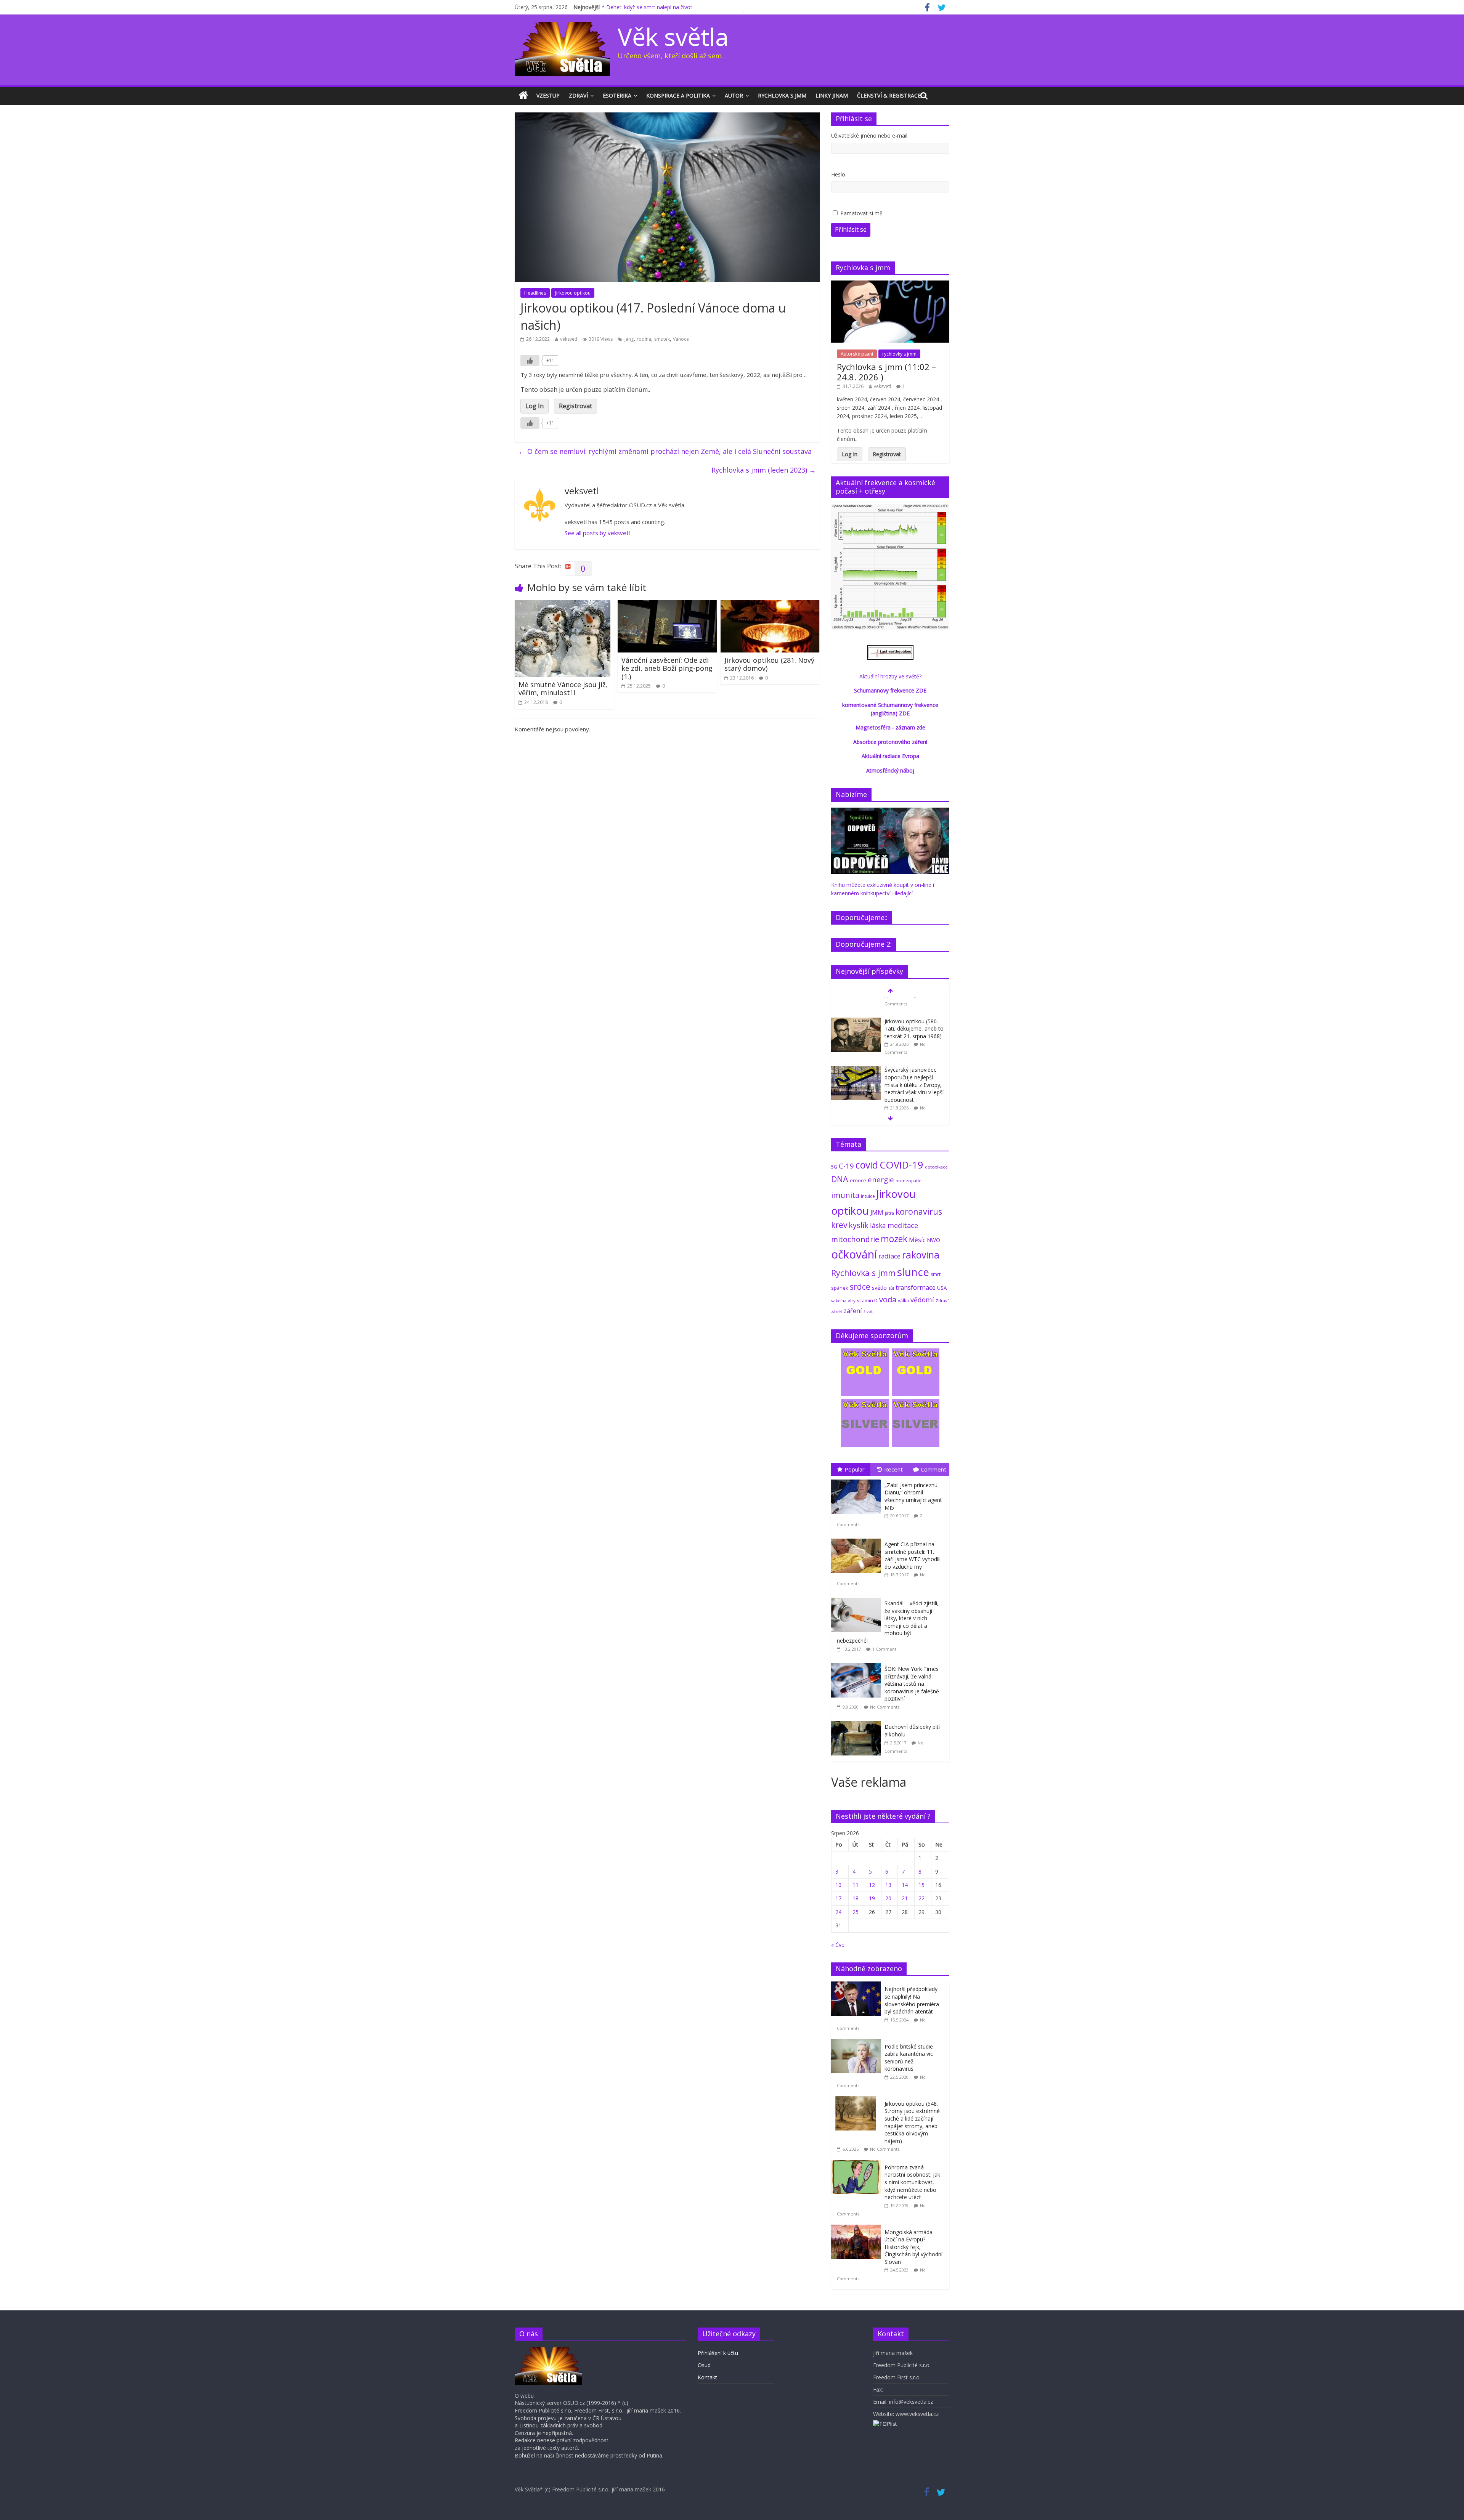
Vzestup (548, 95)
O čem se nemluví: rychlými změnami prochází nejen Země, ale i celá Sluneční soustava (665, 451)
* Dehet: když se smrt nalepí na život (647, 7)
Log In (535, 406)
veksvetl (569, 339)
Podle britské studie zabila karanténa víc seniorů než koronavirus (909, 2058)
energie (881, 1180)
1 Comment (884, 1649)
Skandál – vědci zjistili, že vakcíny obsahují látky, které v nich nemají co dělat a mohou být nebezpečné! (888, 1622)
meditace (903, 1225)
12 (872, 1885)
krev (839, 1225)
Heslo (838, 174)
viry (852, 1301)
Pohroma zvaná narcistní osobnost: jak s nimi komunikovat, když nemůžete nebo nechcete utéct (912, 2182)
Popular (855, 1469)
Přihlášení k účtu (718, 2353)
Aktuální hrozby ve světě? (890, 676)
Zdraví (578, 95)
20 (888, 1898)
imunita (845, 1195)
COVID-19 (901, 1165)
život (868, 1311)
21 (905, 1898)
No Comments (885, 1707)
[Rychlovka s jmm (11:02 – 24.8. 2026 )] (890, 285)
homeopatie (909, 1181)
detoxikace (936, 1167)
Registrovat (575, 406)
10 (838, 1885)
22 (921, 1898)
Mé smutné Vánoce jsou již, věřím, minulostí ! (563, 689)
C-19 (846, 1166)
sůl (891, 1288)
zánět (837, 1311)
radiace (889, 1256)
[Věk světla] (523, 96)
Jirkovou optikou (573, 293)
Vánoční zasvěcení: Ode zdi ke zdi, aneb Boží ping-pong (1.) (667, 668)
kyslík (859, 1225)
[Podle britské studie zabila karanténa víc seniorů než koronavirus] (858, 2043)
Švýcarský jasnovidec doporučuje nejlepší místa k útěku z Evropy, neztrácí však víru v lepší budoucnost (914, 1066)
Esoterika (617, 95)
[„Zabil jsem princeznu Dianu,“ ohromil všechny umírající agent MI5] (858, 1480)
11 (856, 1885)
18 (856, 1898)
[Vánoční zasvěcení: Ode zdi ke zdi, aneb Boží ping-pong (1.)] (667, 605)
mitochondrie (855, 1239)
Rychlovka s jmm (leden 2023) (764, 470)
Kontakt (707, 2377)
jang (629, 339)
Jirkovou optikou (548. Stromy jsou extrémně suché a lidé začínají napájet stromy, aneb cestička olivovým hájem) (912, 2122)
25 (856, 1912)
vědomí (922, 1300)
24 (838, 1912)
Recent (893, 1469)
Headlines (535, 293)
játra (889, 1213)
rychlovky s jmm (899, 354)
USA (942, 1288)
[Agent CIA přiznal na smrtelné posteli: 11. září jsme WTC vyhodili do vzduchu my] (858, 1539)
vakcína (839, 1301)
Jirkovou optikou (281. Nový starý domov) (769, 664)
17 (838, 1898)
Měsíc (917, 1240)
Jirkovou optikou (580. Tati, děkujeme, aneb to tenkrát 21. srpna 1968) (914, 1010)
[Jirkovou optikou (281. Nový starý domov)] (770, 605)
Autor (734, 95)
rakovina (921, 1255)
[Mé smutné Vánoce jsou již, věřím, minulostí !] (563, 605)
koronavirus (919, 1211)
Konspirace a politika (678, 95)
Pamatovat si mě (861, 213)
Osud (704, 2365)
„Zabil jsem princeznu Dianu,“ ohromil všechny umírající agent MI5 (913, 1496)
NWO (933, 1240)
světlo (879, 1288)
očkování (854, 1254)
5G (834, 1167)
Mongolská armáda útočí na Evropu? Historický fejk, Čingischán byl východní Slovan (913, 2247)
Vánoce (681, 339)
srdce (860, 1287)
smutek (662, 339)
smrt (936, 1274)
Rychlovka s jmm (782, 95)
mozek (894, 1239)
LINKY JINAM (832, 95)
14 (905, 1885)
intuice (868, 1196)
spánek (840, 1288)
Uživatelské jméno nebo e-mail (869, 135)
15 (921, 1885)
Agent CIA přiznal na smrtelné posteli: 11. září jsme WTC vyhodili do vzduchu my (913, 1555)
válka (903, 1300)
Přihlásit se (851, 229)
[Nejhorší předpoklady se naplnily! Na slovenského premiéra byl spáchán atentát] (858, 1985)
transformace (916, 1287)
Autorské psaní (857, 354)
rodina (644, 339)
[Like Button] (530, 361)
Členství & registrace (889, 95)
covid (867, 1165)
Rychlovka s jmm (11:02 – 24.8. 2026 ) (886, 372)
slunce (913, 1272)
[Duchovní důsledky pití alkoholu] (858, 1721)
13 (888, 1885)
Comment (933, 1469)
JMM (877, 1212)
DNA (840, 1179)
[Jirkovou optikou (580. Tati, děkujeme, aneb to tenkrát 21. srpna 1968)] (856, 1003)
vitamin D (867, 1301)
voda (888, 1299)
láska (878, 1225)
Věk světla (673, 36)
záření (853, 1310)
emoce (858, 1180)
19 (872, 1898)
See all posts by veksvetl (597, 533)
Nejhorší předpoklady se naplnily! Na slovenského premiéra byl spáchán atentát (912, 2000)
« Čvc (838, 1945)
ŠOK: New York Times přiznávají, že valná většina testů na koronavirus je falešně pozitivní (912, 1684)
